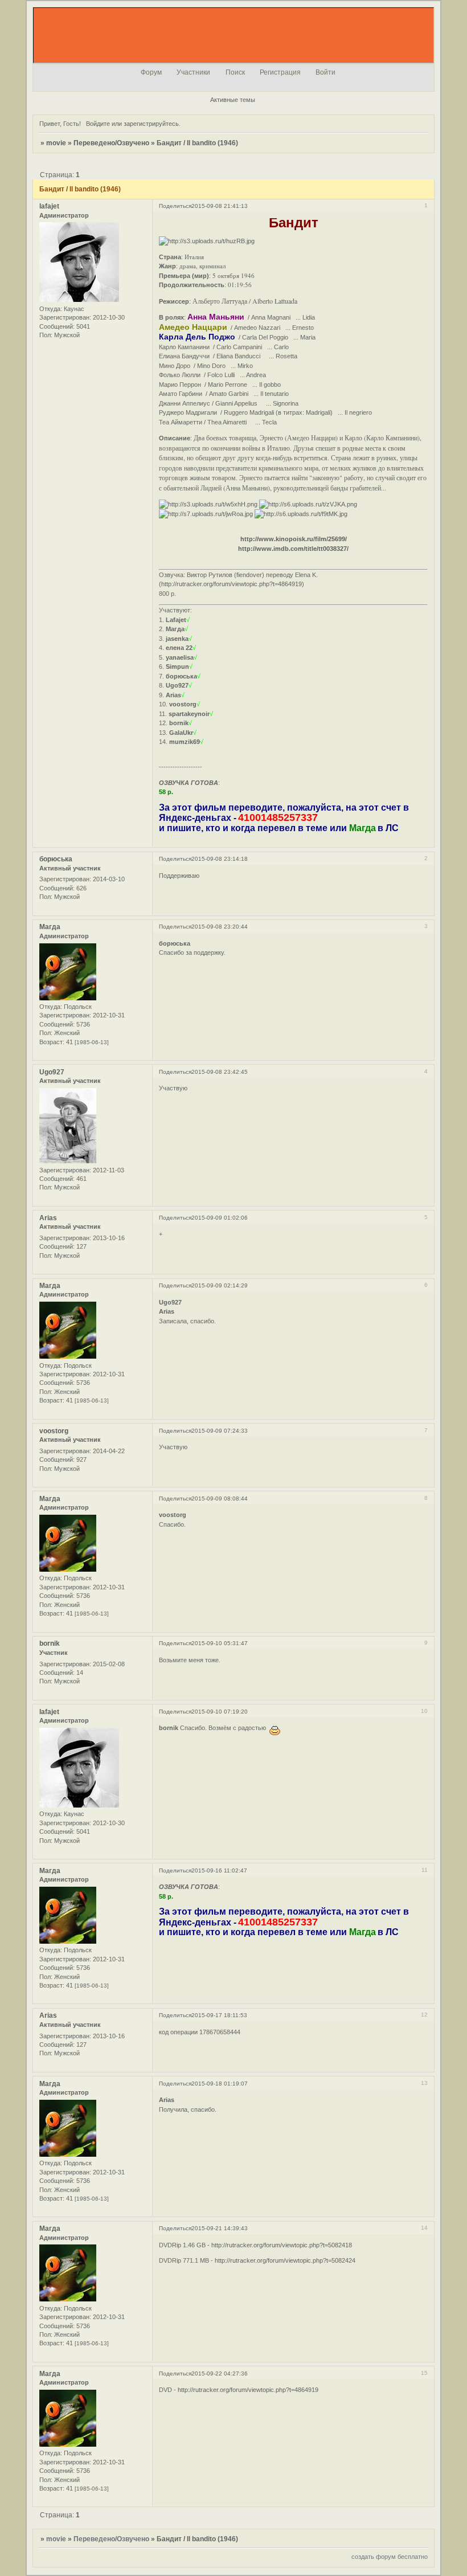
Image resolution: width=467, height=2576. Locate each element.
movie (56, 143)
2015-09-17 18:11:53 (219, 2015)
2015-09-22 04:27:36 (220, 2373)
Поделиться (175, 206)
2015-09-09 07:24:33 (220, 1431)
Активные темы (233, 100)
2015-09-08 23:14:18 (220, 859)
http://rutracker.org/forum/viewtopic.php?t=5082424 (285, 2260)
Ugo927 (52, 1072)
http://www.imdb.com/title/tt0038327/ (293, 549)
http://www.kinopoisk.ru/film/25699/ (294, 539)
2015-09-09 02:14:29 (220, 1285)
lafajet (49, 206)
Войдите (98, 124)
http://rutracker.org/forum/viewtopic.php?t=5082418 (282, 2245)
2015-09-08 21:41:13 (220, 206)
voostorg (54, 1431)
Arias (48, 1218)
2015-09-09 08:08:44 (220, 1498)
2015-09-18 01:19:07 (220, 2084)
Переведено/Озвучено (111, 143)
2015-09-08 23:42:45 (220, 1072)
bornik (50, 1643)
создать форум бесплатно (390, 2557)
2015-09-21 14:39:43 (220, 2228)
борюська (56, 859)
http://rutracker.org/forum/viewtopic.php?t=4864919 (232, 584)
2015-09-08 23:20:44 (220, 927)
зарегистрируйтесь (151, 124)
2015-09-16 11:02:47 (219, 1870)
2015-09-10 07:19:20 (220, 1712)
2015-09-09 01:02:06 (220, 1218)
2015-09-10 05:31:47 (220, 1643)
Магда (50, 927)
